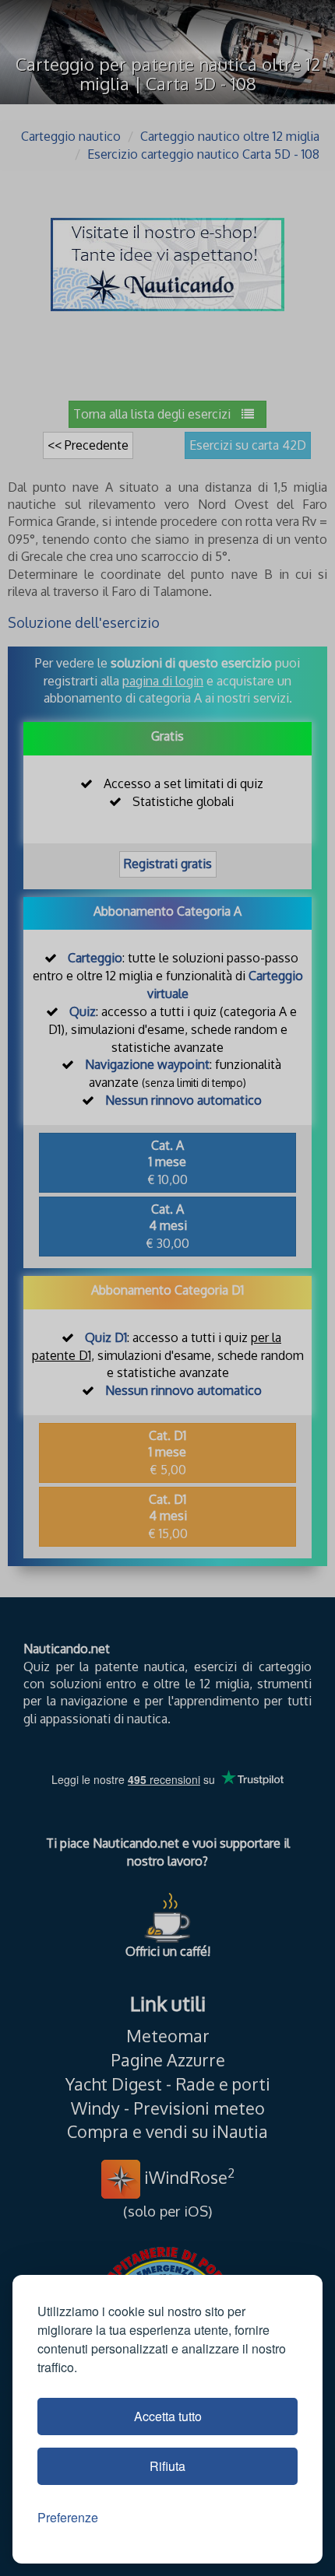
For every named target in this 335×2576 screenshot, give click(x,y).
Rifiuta (167, 2466)
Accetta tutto (168, 2416)
